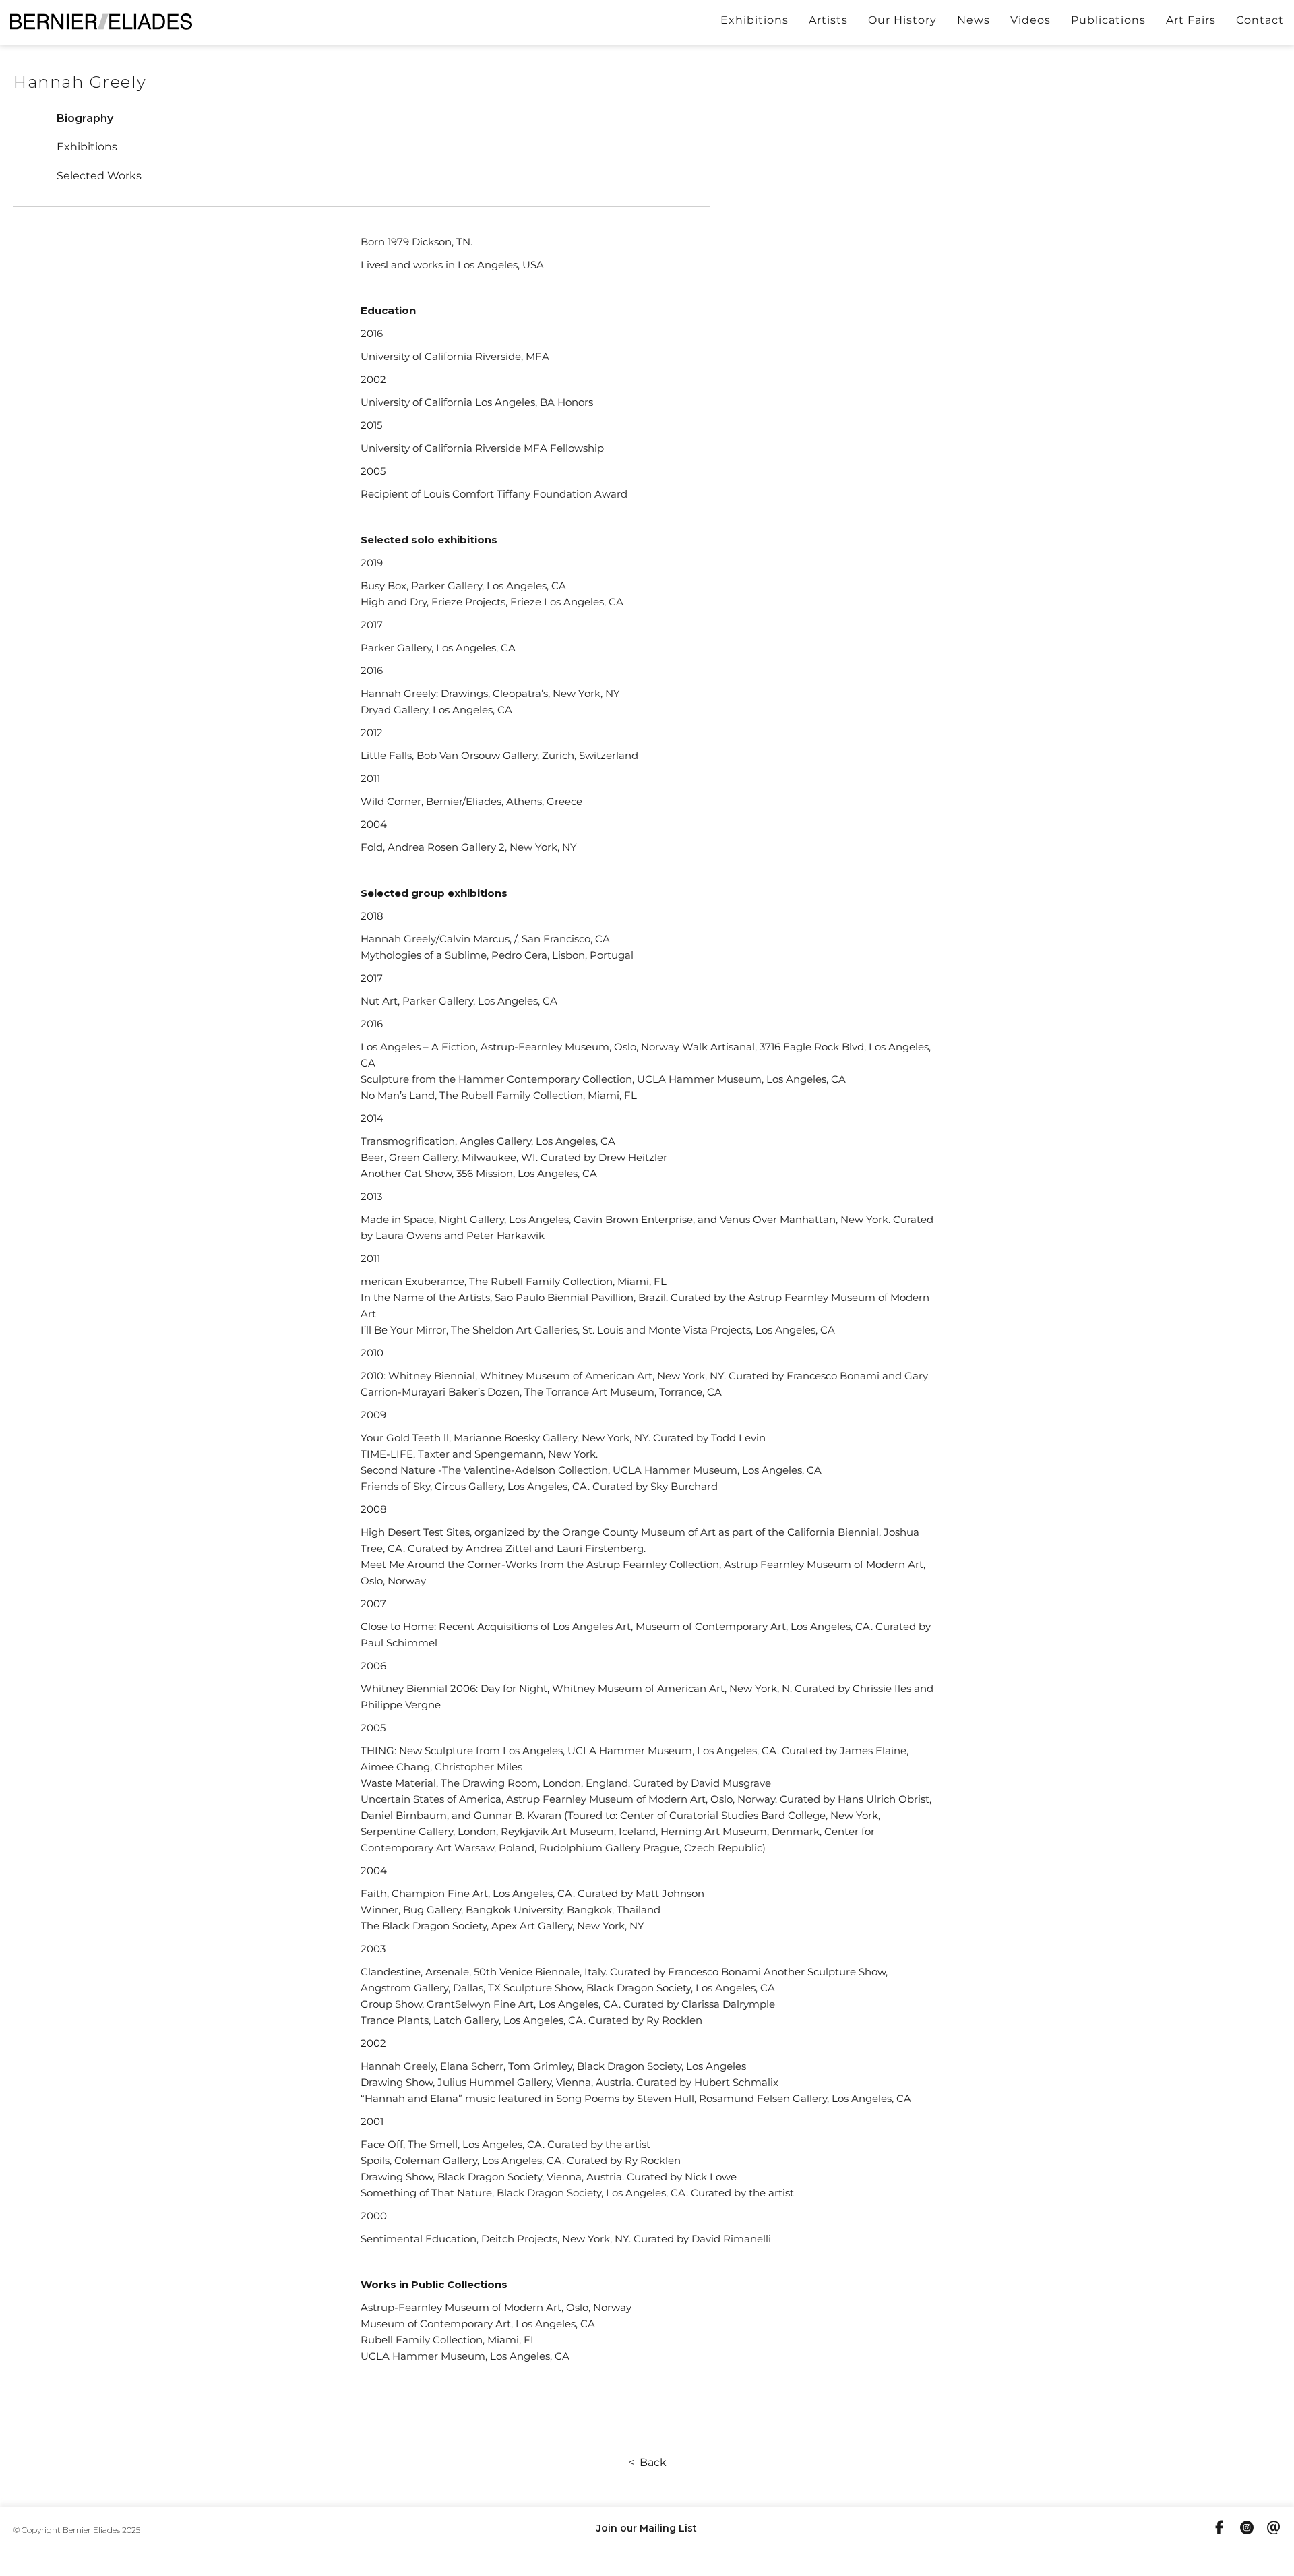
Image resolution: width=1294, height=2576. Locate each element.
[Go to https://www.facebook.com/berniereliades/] (1220, 2529)
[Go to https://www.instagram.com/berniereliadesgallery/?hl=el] (1247, 2529)
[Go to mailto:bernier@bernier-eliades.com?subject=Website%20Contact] (1274, 2529)
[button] (85, 118)
